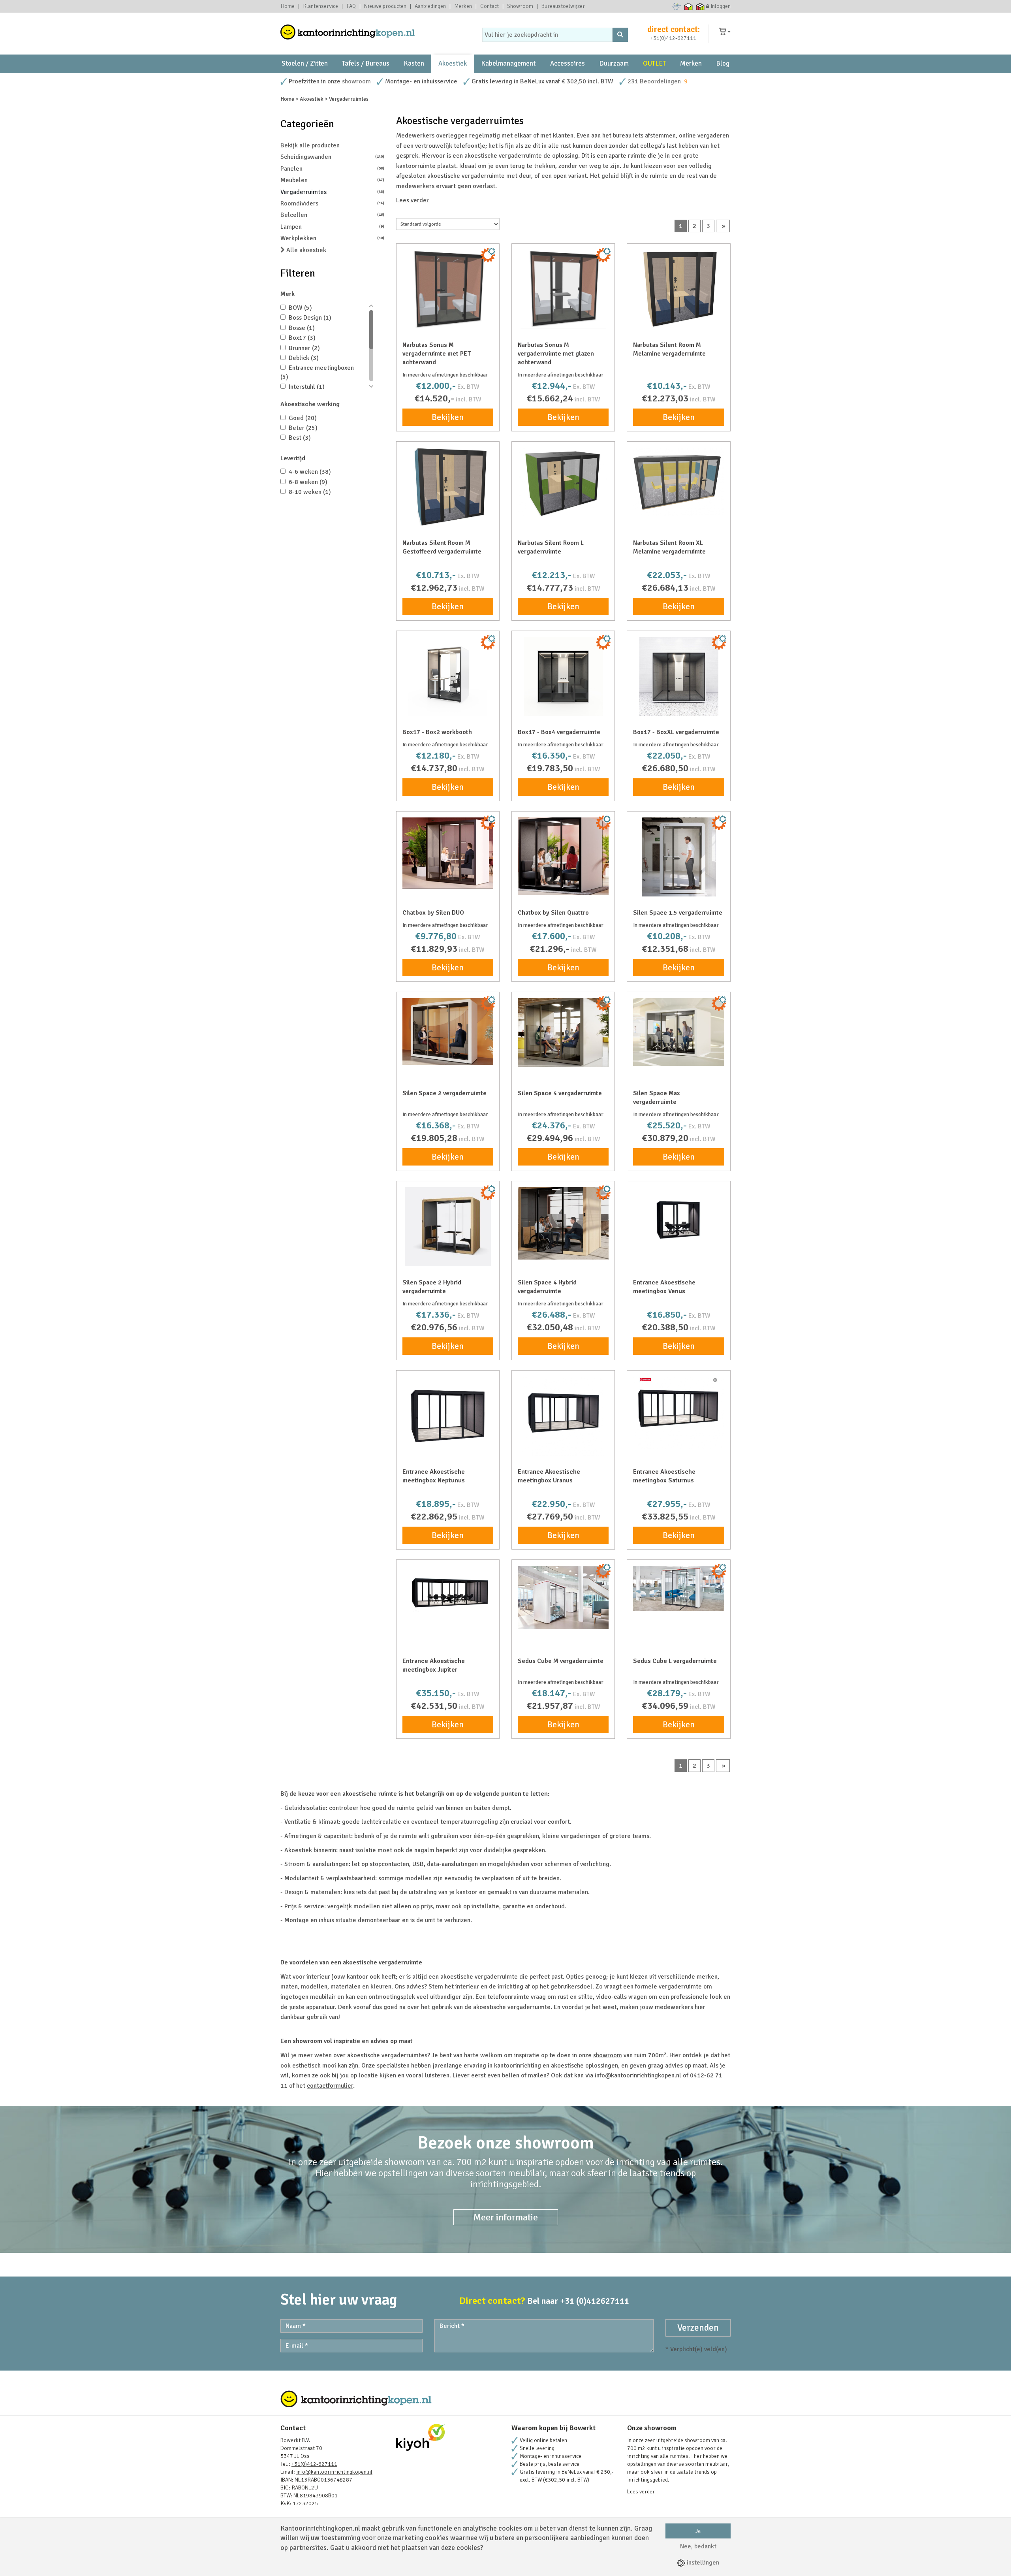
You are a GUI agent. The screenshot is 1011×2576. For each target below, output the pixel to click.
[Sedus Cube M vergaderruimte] (563, 1597)
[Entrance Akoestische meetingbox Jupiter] (448, 1589)
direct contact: (674, 29)
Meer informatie (506, 2217)
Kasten (414, 63)
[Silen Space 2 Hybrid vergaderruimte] (448, 1227)
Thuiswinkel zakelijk (700, 6)
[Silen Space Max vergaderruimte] (678, 1032)
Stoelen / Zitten (305, 63)
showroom (356, 81)
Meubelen (332, 180)
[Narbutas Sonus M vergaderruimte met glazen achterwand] (563, 289)
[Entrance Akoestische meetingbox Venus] (678, 1222)
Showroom (520, 6)
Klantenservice (320, 6)
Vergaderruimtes (332, 192)
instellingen (702, 2563)
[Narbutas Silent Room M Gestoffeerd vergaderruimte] (448, 487)
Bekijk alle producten (310, 145)
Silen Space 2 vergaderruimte (444, 1093)
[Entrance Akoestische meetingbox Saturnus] (678, 1413)
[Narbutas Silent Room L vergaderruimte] (563, 484)
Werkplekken (332, 238)
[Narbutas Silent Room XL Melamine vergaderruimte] (678, 482)
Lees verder (412, 200)
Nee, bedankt (698, 2546)
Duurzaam (614, 63)
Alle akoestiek (305, 250)
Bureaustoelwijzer (563, 6)
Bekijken (448, 417)
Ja (698, 2531)
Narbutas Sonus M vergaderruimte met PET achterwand (437, 354)
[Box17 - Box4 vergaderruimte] (563, 676)
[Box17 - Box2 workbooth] (448, 676)
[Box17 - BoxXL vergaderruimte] (678, 676)
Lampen (332, 227)
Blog (723, 63)
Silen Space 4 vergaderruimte (560, 1093)
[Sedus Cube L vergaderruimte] (678, 1588)
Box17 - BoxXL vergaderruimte (676, 732)
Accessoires (568, 63)
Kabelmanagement (508, 63)
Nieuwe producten (385, 6)
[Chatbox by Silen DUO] (448, 853)
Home (288, 6)
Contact (490, 6)
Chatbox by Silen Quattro (553, 913)
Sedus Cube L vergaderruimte (675, 1661)
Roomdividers (332, 203)
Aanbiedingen (430, 6)
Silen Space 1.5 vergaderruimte (678, 913)
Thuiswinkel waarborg (689, 6)
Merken (463, 6)
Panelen (332, 169)
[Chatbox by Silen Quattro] (563, 856)
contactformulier (330, 2086)
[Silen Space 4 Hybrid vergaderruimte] (563, 1223)
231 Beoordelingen (654, 81)
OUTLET (654, 63)
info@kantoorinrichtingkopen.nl (334, 2472)
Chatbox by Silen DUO (433, 913)
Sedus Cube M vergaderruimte (561, 1661)
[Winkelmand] (725, 32)
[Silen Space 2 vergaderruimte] (448, 1031)
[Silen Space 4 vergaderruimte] (563, 1033)
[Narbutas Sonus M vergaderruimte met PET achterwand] (448, 289)
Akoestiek (453, 63)
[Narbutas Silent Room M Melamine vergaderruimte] (678, 289)
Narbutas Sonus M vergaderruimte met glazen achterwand (556, 354)
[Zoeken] (620, 35)
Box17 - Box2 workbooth (437, 732)
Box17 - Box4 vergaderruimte (559, 732)
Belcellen (332, 215)
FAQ (351, 6)
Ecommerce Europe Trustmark (677, 6)
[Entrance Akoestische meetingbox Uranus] (563, 1416)
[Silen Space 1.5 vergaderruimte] (678, 857)
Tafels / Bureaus (366, 63)
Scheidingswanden (332, 157)
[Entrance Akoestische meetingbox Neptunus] (448, 1416)
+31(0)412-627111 (673, 38)
